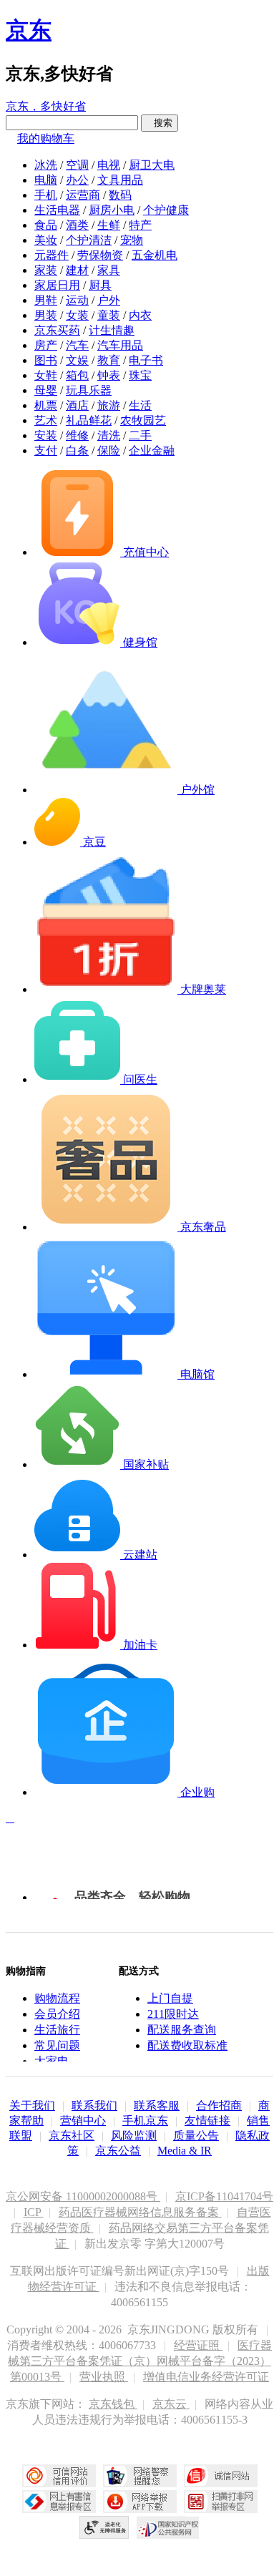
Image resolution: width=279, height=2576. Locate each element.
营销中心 (83, 2121)
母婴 (46, 390)
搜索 (160, 123)
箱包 (77, 375)
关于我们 (32, 2106)
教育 (109, 360)
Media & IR (185, 2151)
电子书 (146, 360)
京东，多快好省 (46, 106)
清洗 (109, 435)
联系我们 (94, 2106)
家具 (109, 270)
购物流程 (57, 1998)
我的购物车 (46, 138)
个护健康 (166, 210)
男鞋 (46, 300)
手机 (46, 195)
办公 (77, 180)
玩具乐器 (89, 390)
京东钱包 (113, 2404)
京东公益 (118, 2151)
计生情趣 (112, 330)
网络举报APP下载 (140, 2502)
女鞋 (46, 375)
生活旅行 (57, 2030)
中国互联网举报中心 (59, 2502)
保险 (109, 450)
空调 (77, 165)
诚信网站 (221, 2476)
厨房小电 (112, 210)
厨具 (100, 285)
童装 (109, 315)
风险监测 (134, 2136)
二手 (140, 435)
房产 (46, 345)
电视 (109, 165)
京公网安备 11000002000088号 (83, 2196)
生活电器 (57, 210)
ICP (34, 2212)
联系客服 (157, 2106)
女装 (77, 315)
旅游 (109, 405)
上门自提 (170, 1998)
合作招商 (219, 2106)
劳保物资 (100, 255)
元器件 (52, 255)
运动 (77, 300)
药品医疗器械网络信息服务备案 (140, 2212)
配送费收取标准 (187, 2045)
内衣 (140, 315)
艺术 (46, 420)
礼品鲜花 (89, 420)
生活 (140, 405)
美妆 (46, 240)
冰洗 (46, 165)
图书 (46, 360)
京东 (29, 30)
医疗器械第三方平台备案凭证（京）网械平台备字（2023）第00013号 (140, 2361)
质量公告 (196, 2136)
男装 (46, 315)
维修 (77, 435)
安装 (46, 435)
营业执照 (104, 2377)
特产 (140, 225)
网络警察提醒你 (140, 2476)
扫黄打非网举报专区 (221, 2502)
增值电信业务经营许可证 (206, 2377)
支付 (46, 450)
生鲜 (109, 225)
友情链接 (207, 2121)
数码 (120, 195)
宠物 (132, 240)
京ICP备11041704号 (224, 2196)
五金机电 (155, 255)
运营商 (83, 195)
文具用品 (120, 180)
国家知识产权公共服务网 (168, 2527)
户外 (109, 300)
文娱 (77, 360)
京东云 (171, 2404)
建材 (77, 270)
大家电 (52, 2061)
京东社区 (72, 2136)
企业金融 (152, 450)
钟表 (109, 375)
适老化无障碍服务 (104, 2527)
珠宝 (140, 375)
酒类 (77, 225)
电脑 (46, 180)
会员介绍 (57, 2014)
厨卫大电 (152, 165)
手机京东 (145, 2121)
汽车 (77, 345)
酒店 (77, 405)
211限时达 (173, 2014)
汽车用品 (120, 345)
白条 (77, 450)
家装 (46, 270)
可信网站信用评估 (59, 2476)
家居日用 (57, 285)
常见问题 (57, 2045)
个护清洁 (89, 240)
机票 (46, 405)
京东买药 (57, 330)
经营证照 (198, 2345)
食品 (46, 225)
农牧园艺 (143, 420)
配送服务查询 (182, 2030)
